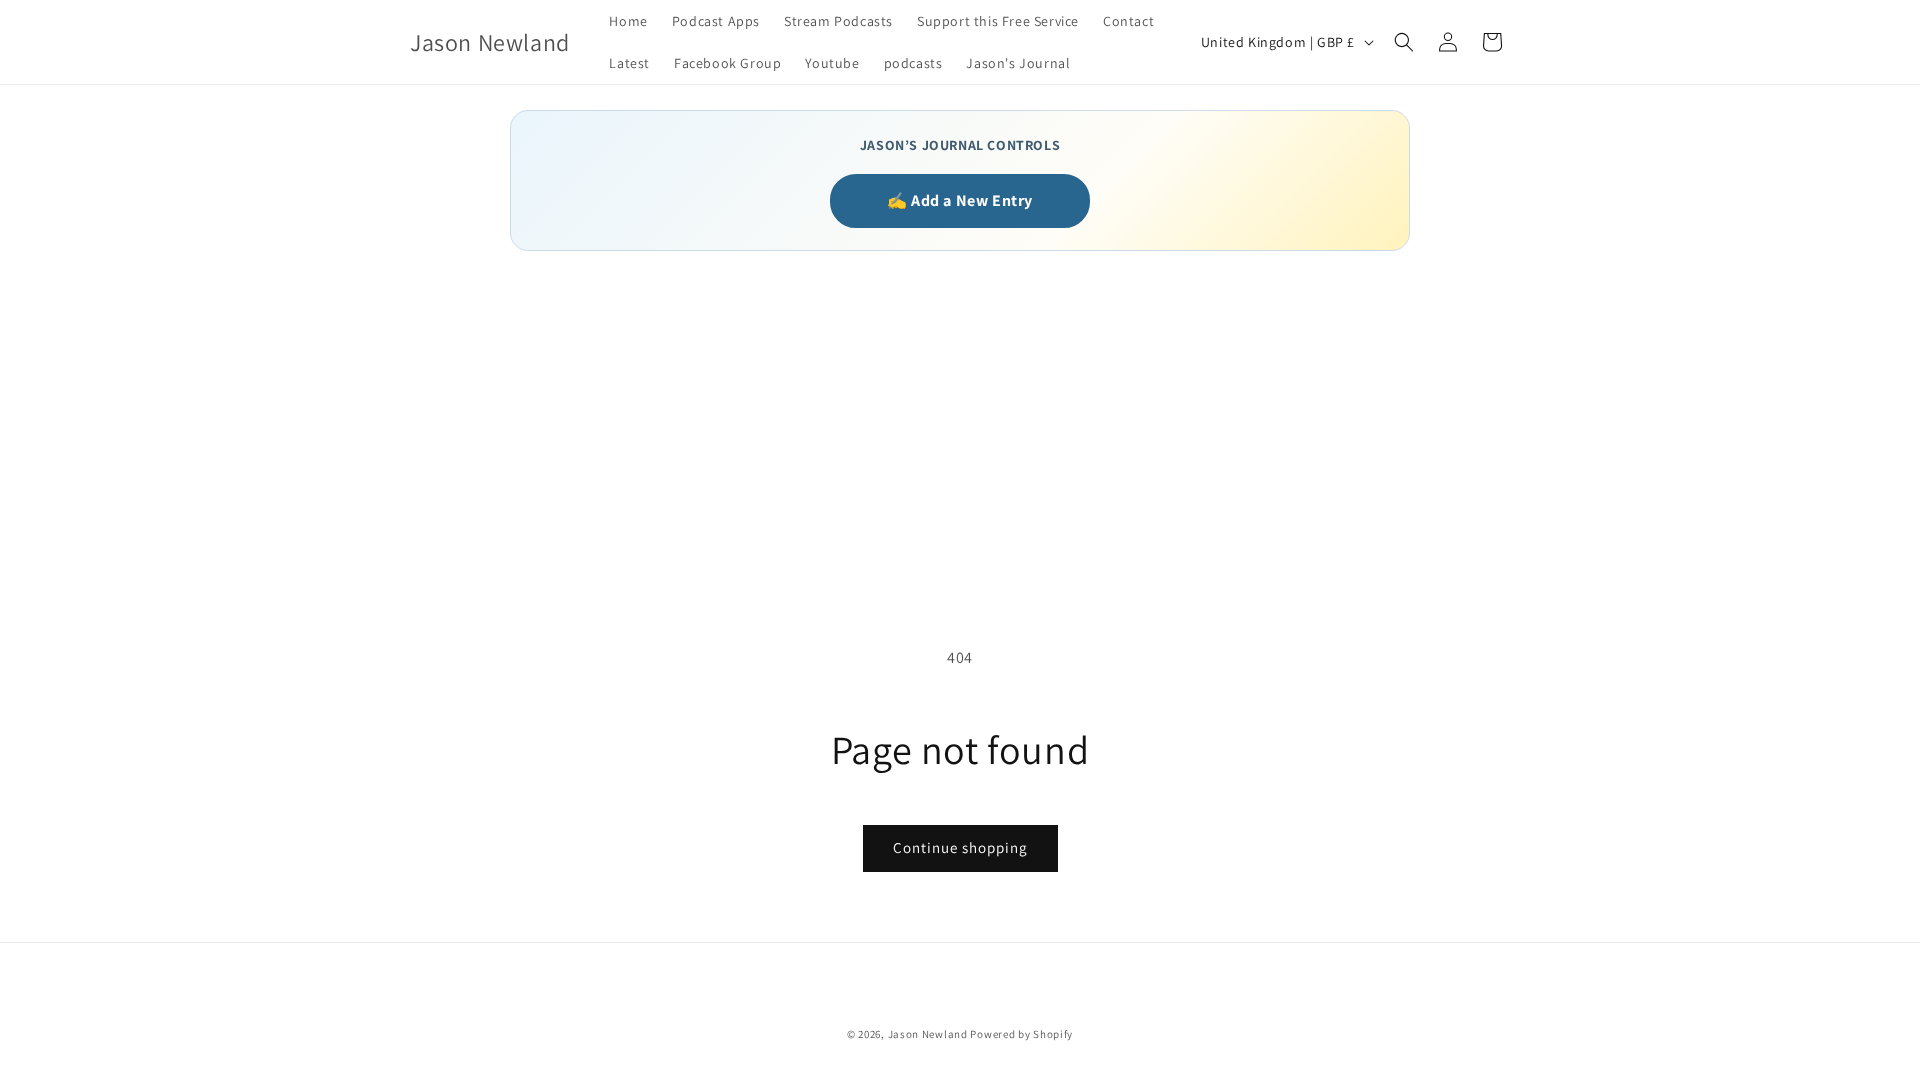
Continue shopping (960, 847)
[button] (1404, 42)
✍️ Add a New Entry (960, 200)
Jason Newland (928, 1034)
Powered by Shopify (1021, 1034)
